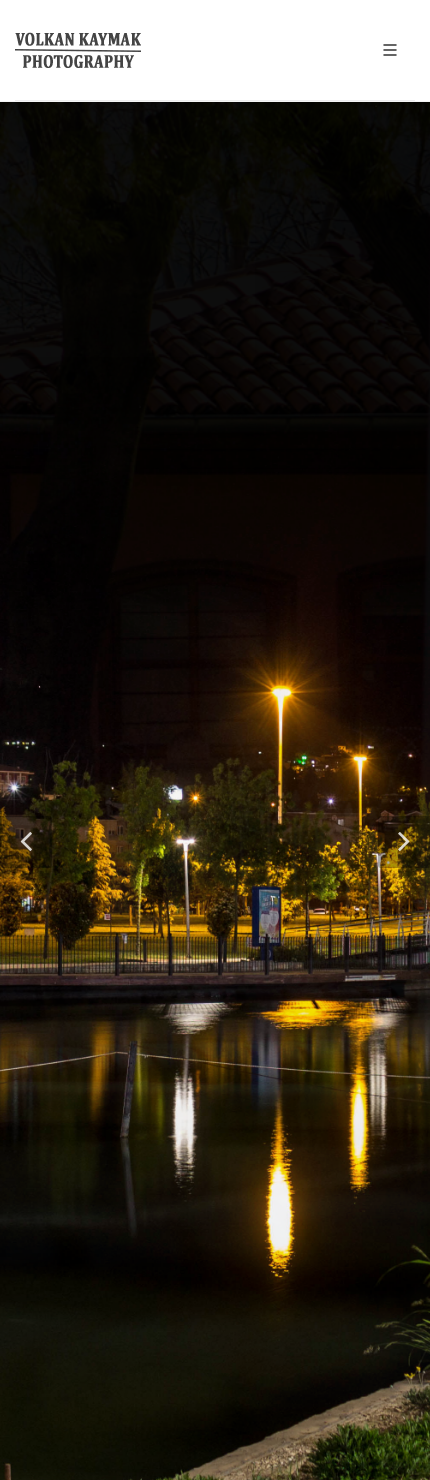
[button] (26, 842)
